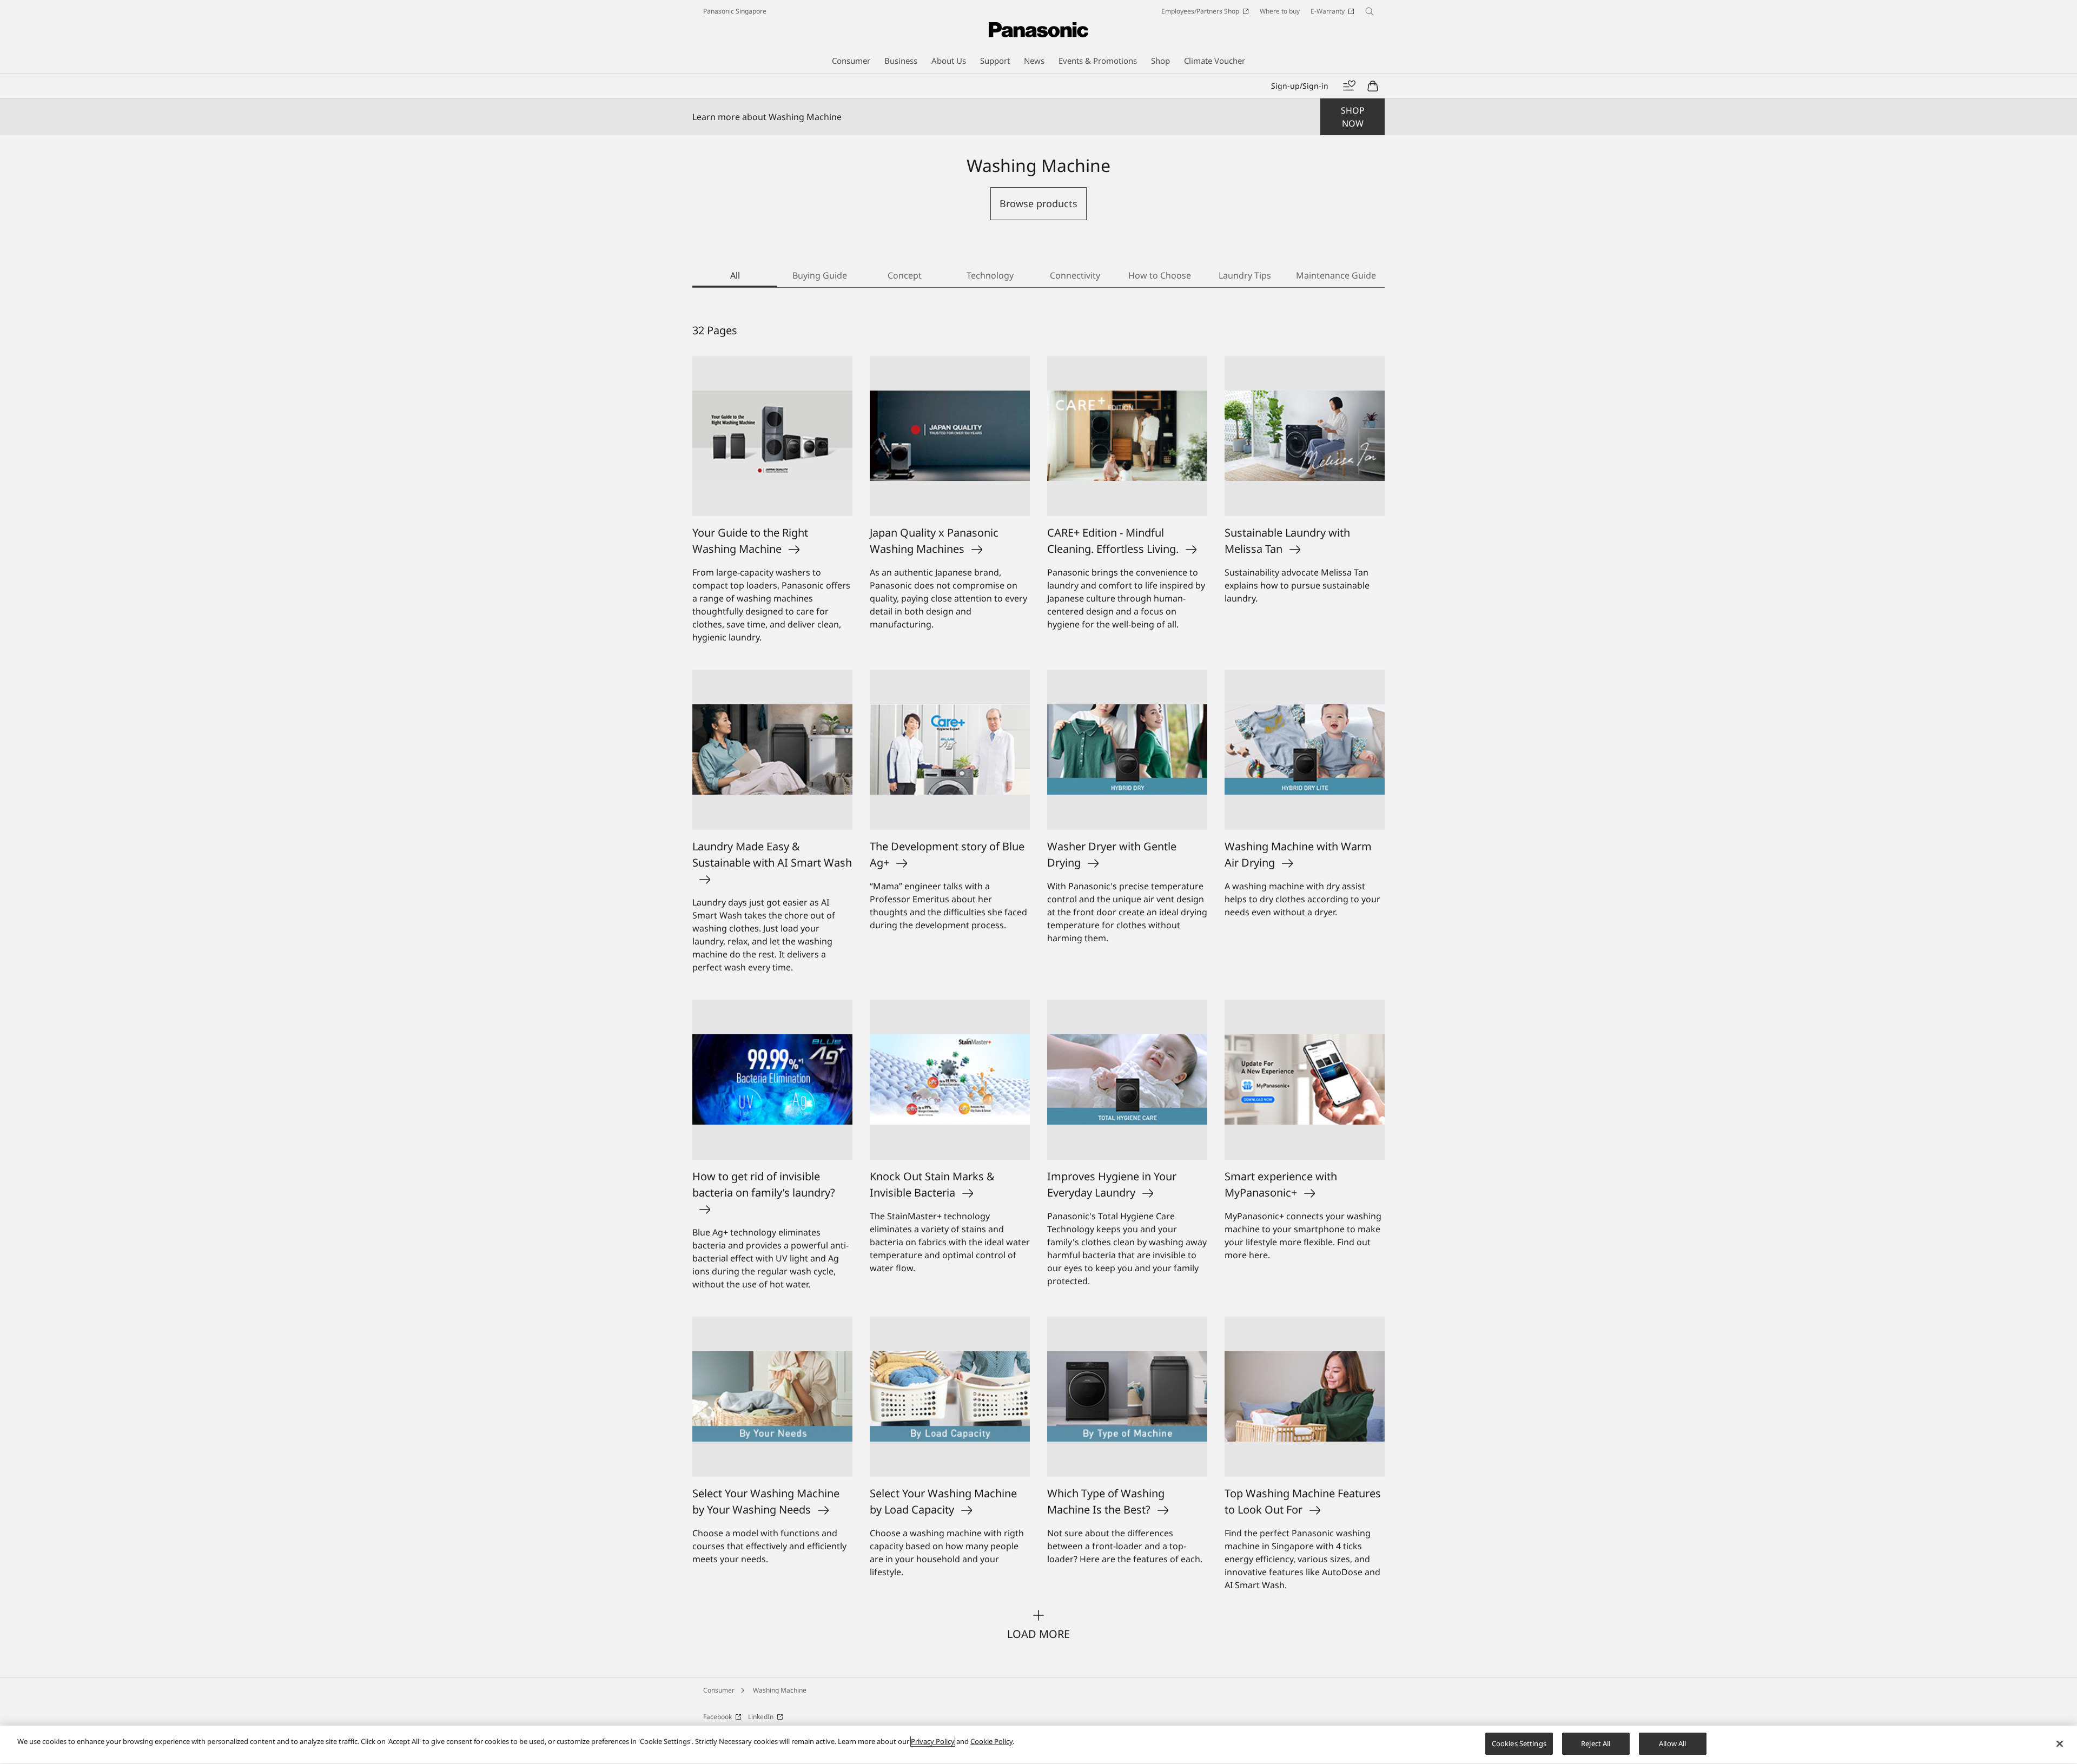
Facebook (717, 1717)
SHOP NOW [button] (1353, 117)
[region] (1038, 1745)
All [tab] (735, 275)
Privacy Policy (933, 1741)
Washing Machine (780, 1690)
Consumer (719, 1690)
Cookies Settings (1519, 1743)
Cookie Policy (991, 1741)
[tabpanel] (1038, 982)
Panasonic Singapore (735, 11)
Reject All (1596, 1743)
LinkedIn (761, 1717)
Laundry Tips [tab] (1245, 275)
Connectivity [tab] (1075, 275)
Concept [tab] (905, 275)
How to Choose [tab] (1160, 275)
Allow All (1672, 1743)
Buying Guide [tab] (820, 275)
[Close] (2060, 1743)
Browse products (1038, 203)
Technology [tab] (990, 275)
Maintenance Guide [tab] (1336, 275)
